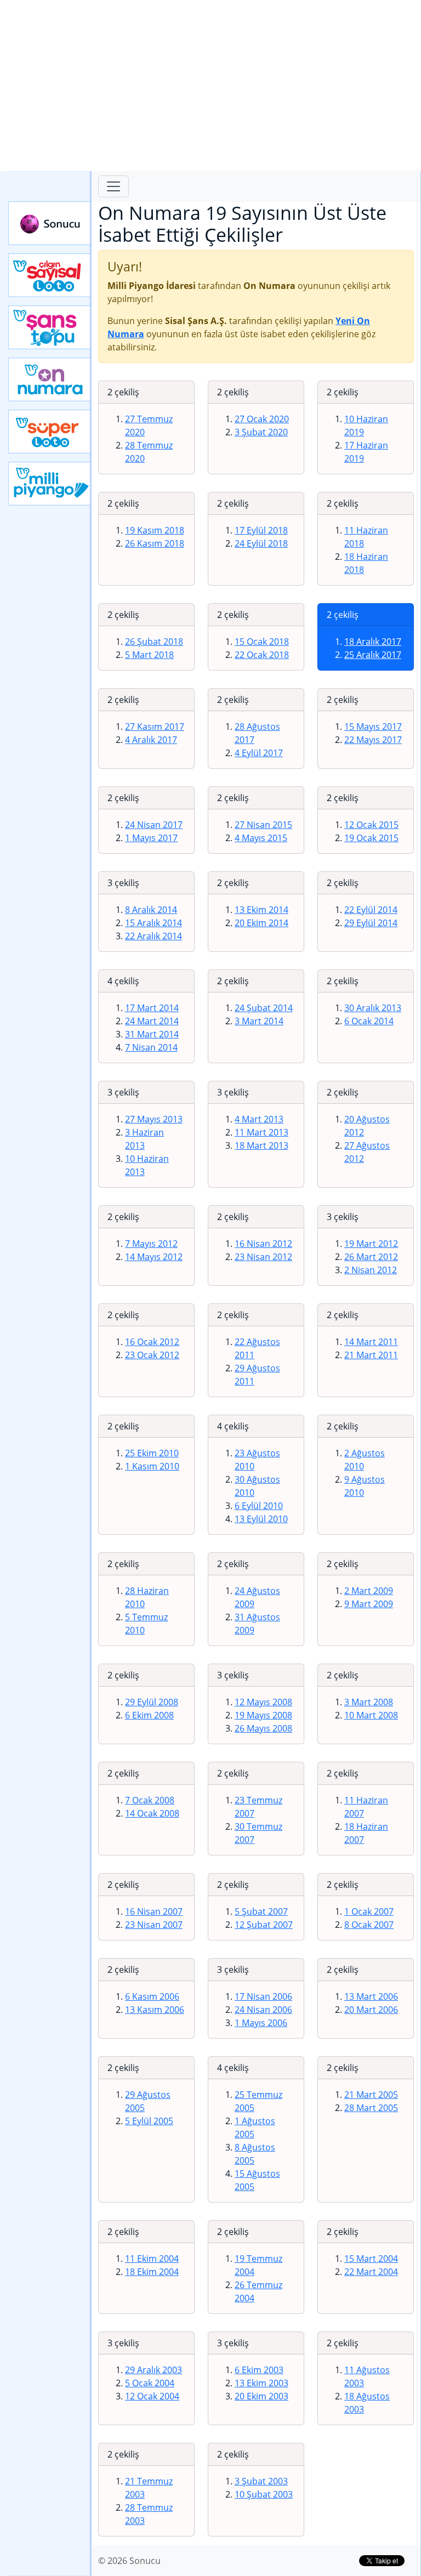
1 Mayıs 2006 (261, 2023)
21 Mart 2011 (371, 1355)
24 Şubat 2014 (264, 1008)
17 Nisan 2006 (263, 1996)
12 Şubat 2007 (264, 1925)
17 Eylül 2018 (261, 530)
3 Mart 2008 (369, 1702)
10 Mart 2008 (371, 1715)
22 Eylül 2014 (371, 910)
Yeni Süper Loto (50, 432)
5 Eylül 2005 (149, 2121)
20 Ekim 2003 (261, 2396)
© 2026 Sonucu (129, 2561)
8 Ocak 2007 (369, 1925)
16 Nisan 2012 (263, 1244)
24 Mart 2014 (152, 1021)
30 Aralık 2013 (373, 1008)
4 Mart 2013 (259, 1119)
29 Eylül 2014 (371, 923)
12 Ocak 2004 (152, 2396)
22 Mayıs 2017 (373, 740)
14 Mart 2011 (371, 1342)
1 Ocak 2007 (369, 1911)
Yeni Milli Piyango (50, 484)
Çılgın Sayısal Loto (50, 275)
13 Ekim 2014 (261, 910)
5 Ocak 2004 (150, 2383)
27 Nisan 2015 (263, 825)
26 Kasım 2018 (155, 543)
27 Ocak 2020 (262, 419)
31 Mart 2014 (152, 1034)
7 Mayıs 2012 (151, 1244)
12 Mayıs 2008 (263, 1702)
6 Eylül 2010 (259, 1506)
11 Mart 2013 (261, 1132)
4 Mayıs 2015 (261, 838)
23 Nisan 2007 (154, 1925)
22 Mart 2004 (371, 2272)
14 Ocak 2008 (152, 1813)
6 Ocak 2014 (369, 1021)
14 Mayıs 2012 (154, 1257)
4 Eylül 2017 (259, 753)
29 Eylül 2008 (152, 1702)
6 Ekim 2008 (149, 1715)
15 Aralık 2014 (153, 923)
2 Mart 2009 (369, 1591)
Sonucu (50, 223)
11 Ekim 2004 (152, 2259)
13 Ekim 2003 (261, 2383)
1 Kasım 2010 (152, 1466)
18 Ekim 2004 (152, 2272)
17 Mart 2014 (152, 1008)
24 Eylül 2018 (261, 543)
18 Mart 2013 (261, 1145)
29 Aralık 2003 (153, 2370)
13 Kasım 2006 (155, 2010)
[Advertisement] (210, 86)
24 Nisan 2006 (263, 2010)
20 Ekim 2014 (261, 923)
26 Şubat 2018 (154, 642)
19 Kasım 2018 (155, 530)
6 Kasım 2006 (152, 1996)
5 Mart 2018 (149, 655)
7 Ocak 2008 (150, 1800)
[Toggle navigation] (113, 186)
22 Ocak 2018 (262, 655)
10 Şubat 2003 (264, 2494)
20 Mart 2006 (371, 2010)
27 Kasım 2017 (155, 727)
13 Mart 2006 (371, 1996)
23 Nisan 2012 (263, 1257)
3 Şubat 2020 (261, 432)
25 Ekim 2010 (152, 1453)
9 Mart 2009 (369, 1604)
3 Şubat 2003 (261, 2481)
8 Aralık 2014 (151, 910)
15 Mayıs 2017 (373, 727)
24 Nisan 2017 (154, 825)
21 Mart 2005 (371, 2095)
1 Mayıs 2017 (151, 838)
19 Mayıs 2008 (263, 1715)
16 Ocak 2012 (152, 1342)
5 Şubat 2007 (261, 1911)
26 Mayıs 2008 (263, 1728)
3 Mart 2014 (259, 1021)
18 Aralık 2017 (373, 642)
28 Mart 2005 (371, 2108)
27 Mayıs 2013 (154, 1119)
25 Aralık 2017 (373, 655)
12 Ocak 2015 (371, 825)
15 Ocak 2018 (262, 642)
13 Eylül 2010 (261, 1519)
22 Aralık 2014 (153, 936)
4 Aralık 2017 (151, 740)
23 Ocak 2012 (152, 1355)
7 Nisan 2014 (151, 1047)
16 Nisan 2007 (154, 1911)
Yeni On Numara (50, 379)
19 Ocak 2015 (371, 838)
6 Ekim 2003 (259, 2370)
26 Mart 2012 (371, 1257)
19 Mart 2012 (371, 1244)
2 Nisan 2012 (371, 1270)
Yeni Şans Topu (50, 327)
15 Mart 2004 (371, 2259)
